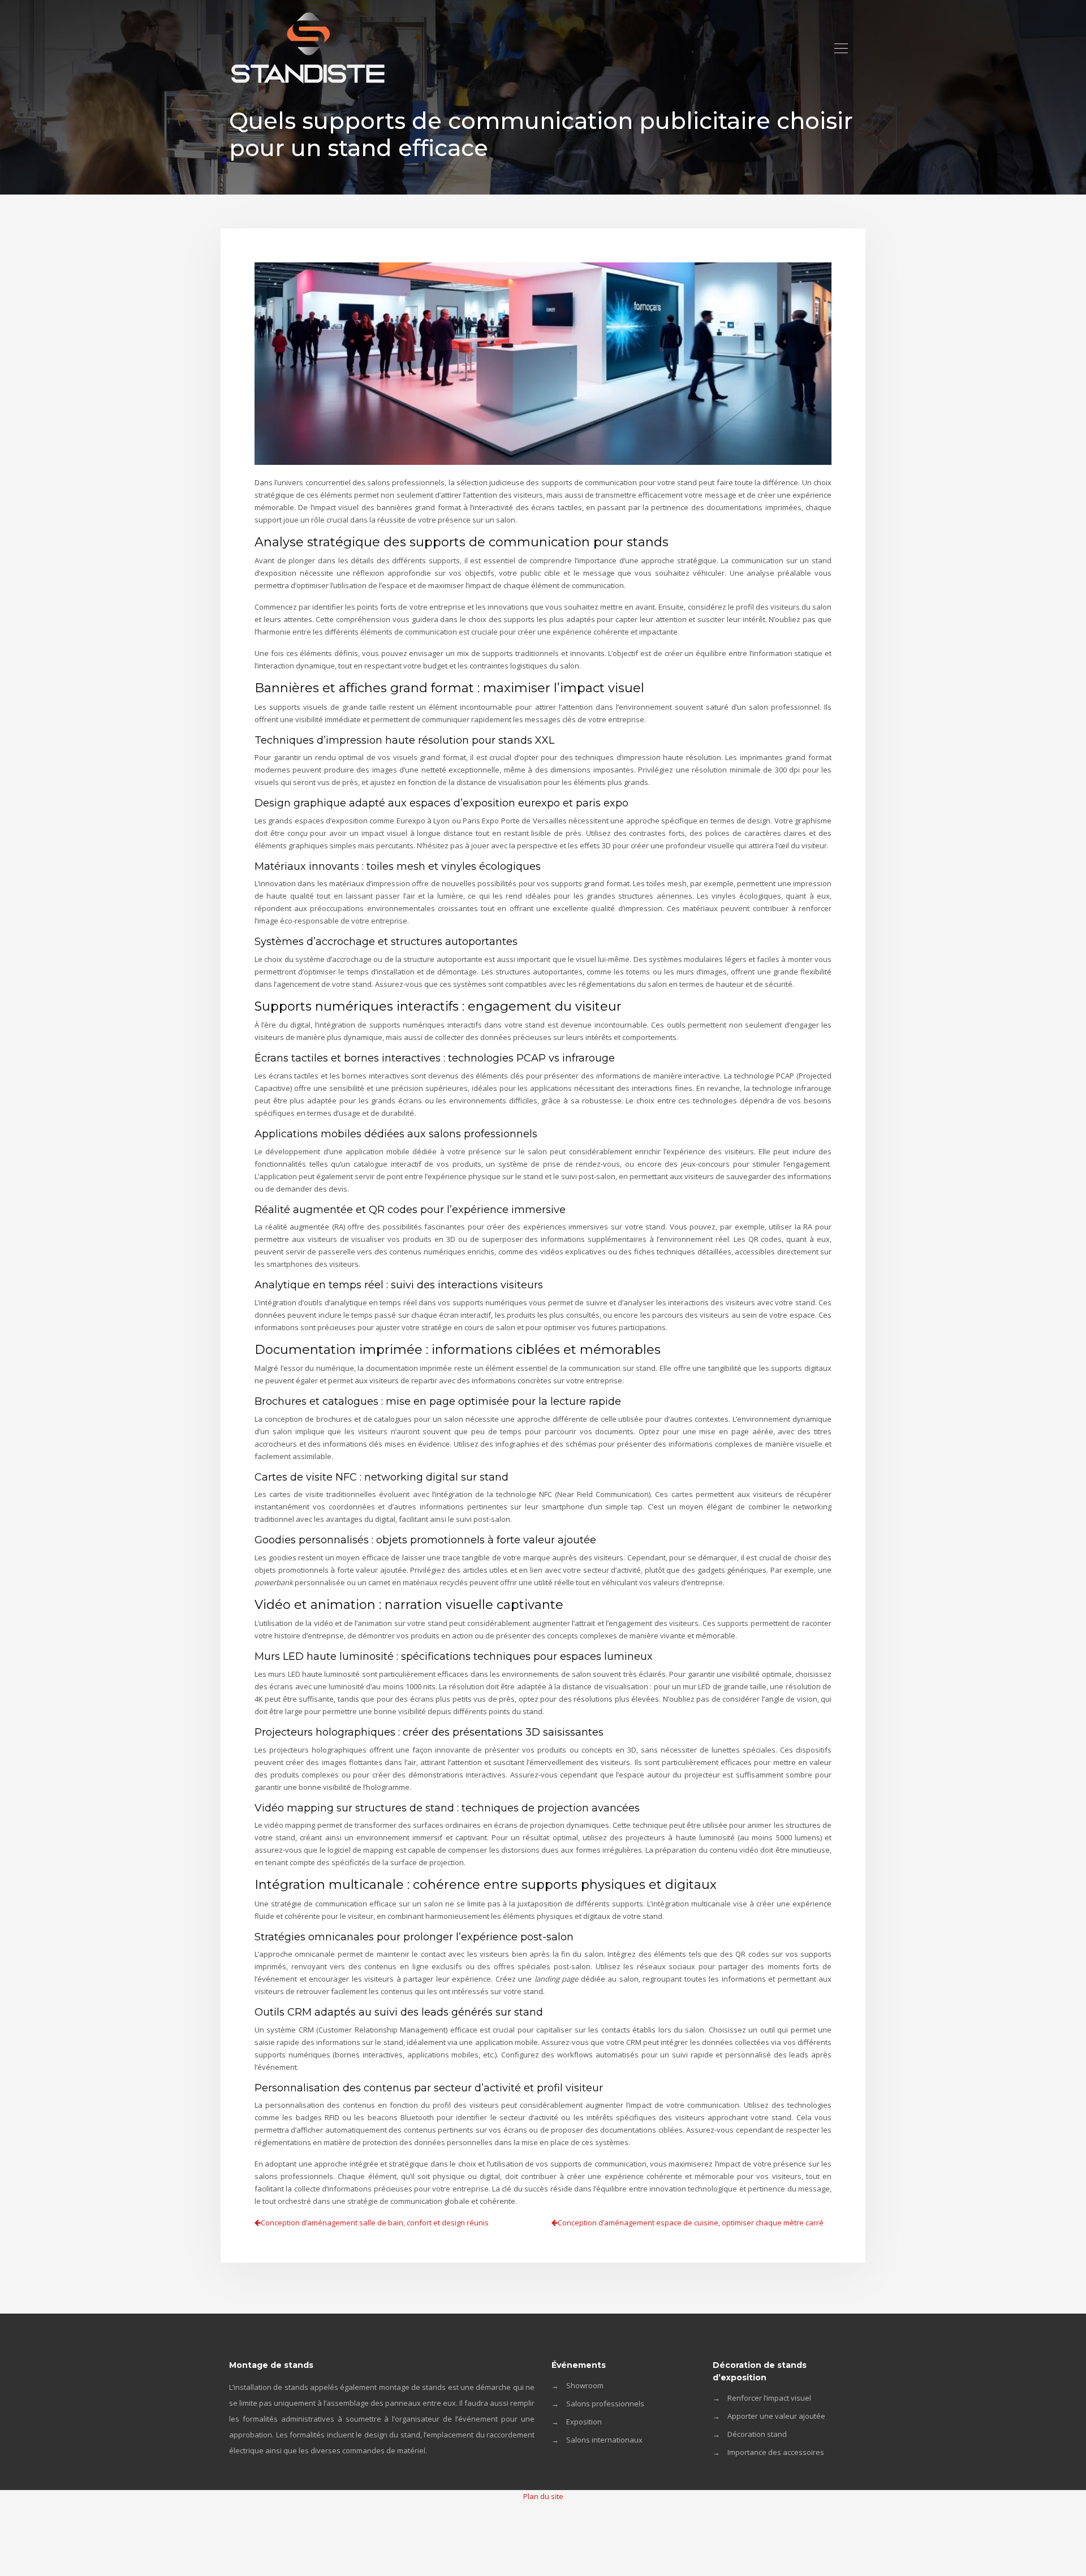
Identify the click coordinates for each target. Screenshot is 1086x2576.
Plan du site (543, 2496)
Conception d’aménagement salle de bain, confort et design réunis (375, 2223)
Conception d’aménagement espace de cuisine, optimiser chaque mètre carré (691, 2223)
